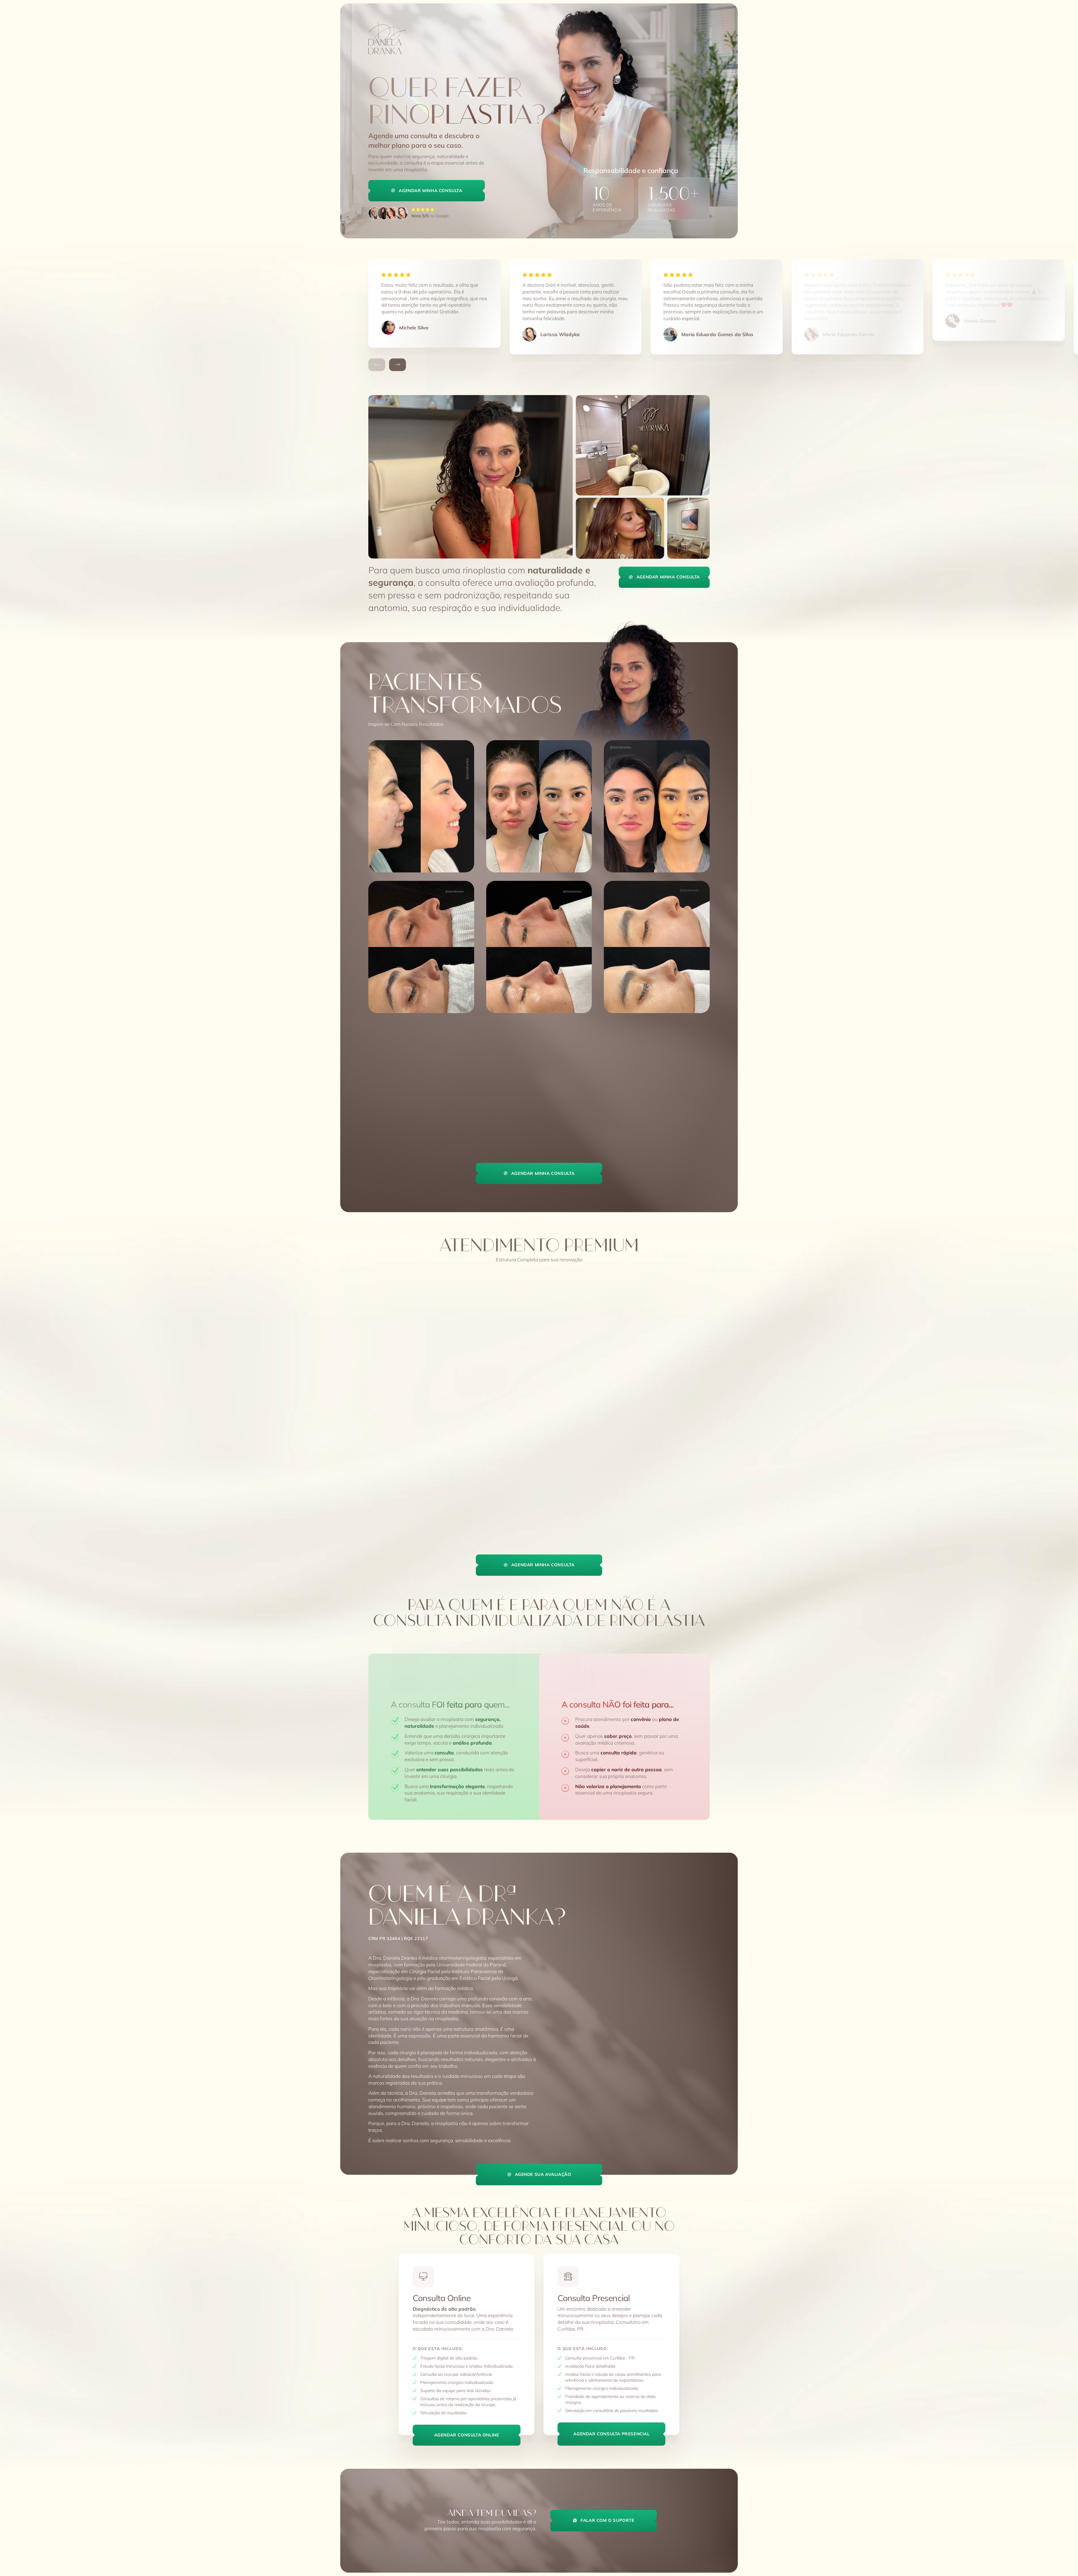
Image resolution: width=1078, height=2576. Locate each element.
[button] (377, 365)
